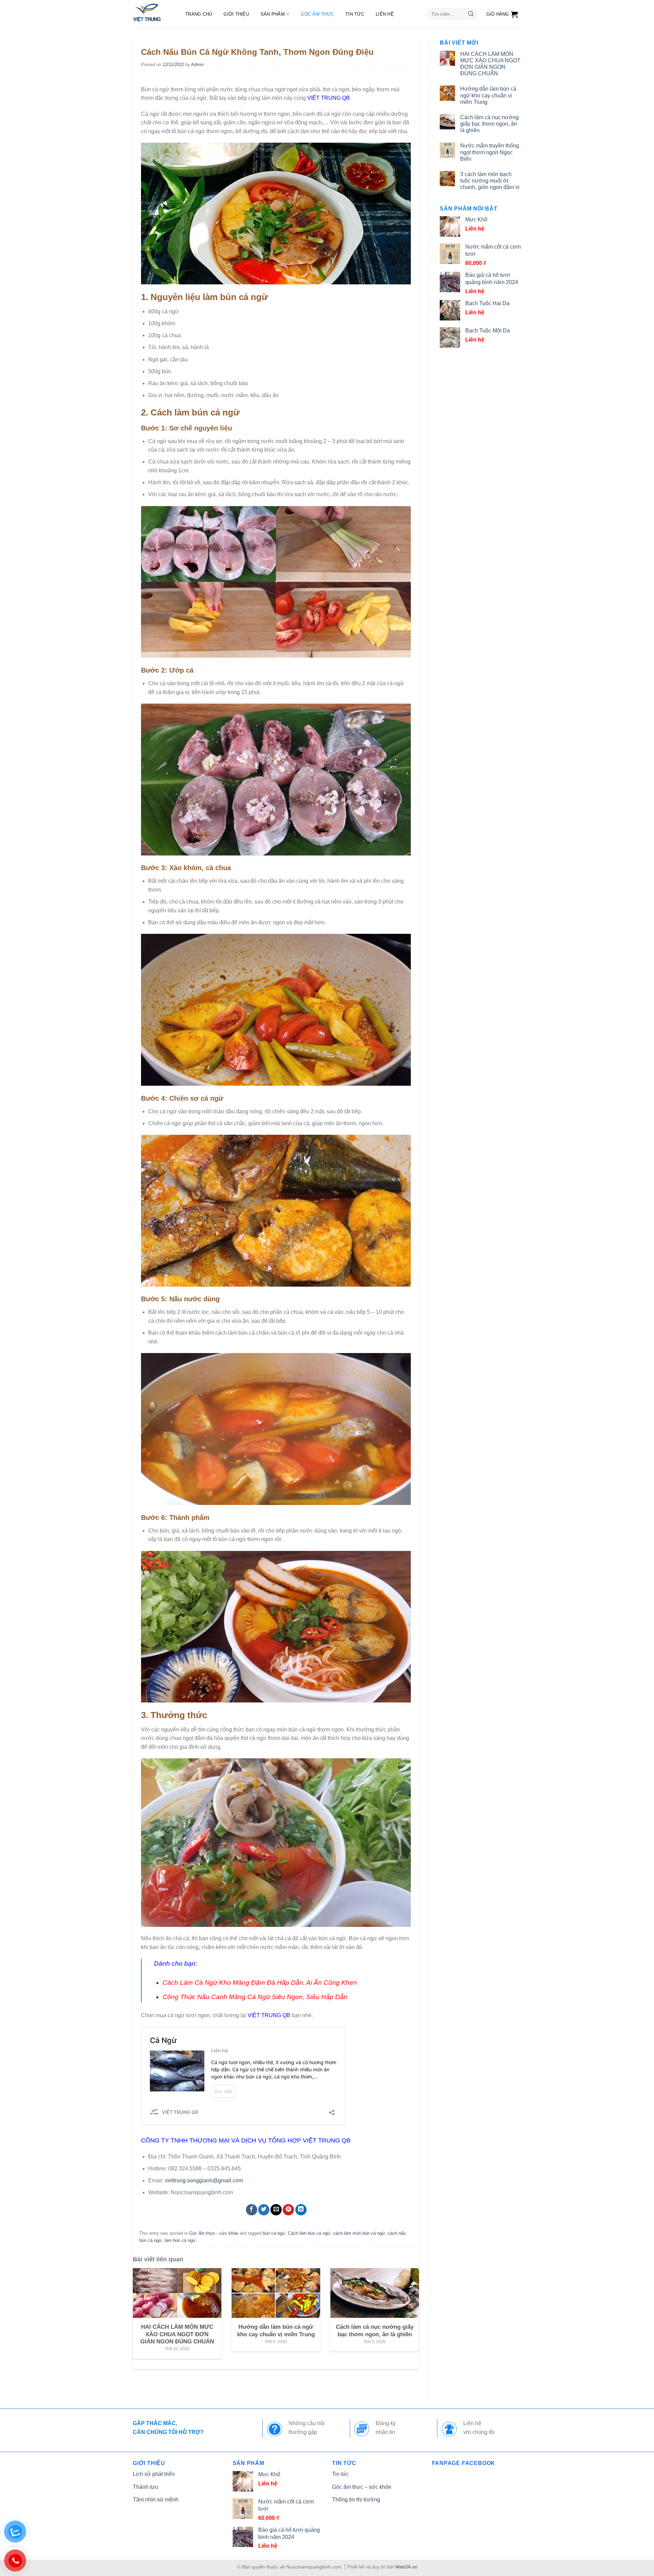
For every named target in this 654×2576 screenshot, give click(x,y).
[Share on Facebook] (252, 2210)
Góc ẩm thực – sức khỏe (362, 2487)
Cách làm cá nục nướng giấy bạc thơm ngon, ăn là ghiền (489, 124)
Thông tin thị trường (356, 2500)
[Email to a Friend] (276, 2210)
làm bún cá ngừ (180, 2240)
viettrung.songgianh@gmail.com (204, 2180)
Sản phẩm (273, 14)
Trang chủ (199, 14)
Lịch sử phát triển (154, 2474)
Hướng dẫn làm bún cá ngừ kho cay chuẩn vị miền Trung (488, 95)
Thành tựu (145, 2487)
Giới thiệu (236, 14)
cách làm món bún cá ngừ (359, 2233)
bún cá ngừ (274, 2233)
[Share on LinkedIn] (301, 2210)
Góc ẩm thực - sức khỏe (214, 2233)
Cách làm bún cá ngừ (309, 2233)
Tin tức (355, 14)
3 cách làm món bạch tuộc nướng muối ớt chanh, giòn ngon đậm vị (490, 181)
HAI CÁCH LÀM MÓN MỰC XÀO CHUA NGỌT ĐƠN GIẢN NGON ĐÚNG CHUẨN (490, 64)
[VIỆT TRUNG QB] (152, 14)
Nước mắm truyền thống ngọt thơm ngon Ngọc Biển (490, 152)
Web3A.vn (406, 2567)
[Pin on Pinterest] (288, 2210)
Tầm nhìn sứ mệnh (156, 2500)
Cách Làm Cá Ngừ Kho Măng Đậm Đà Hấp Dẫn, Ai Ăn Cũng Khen (260, 1983)
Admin (197, 65)
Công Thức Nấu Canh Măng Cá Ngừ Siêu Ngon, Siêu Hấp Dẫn (255, 1997)
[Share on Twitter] (264, 2210)
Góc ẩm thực (317, 14)
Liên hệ (385, 14)
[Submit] (471, 14)
